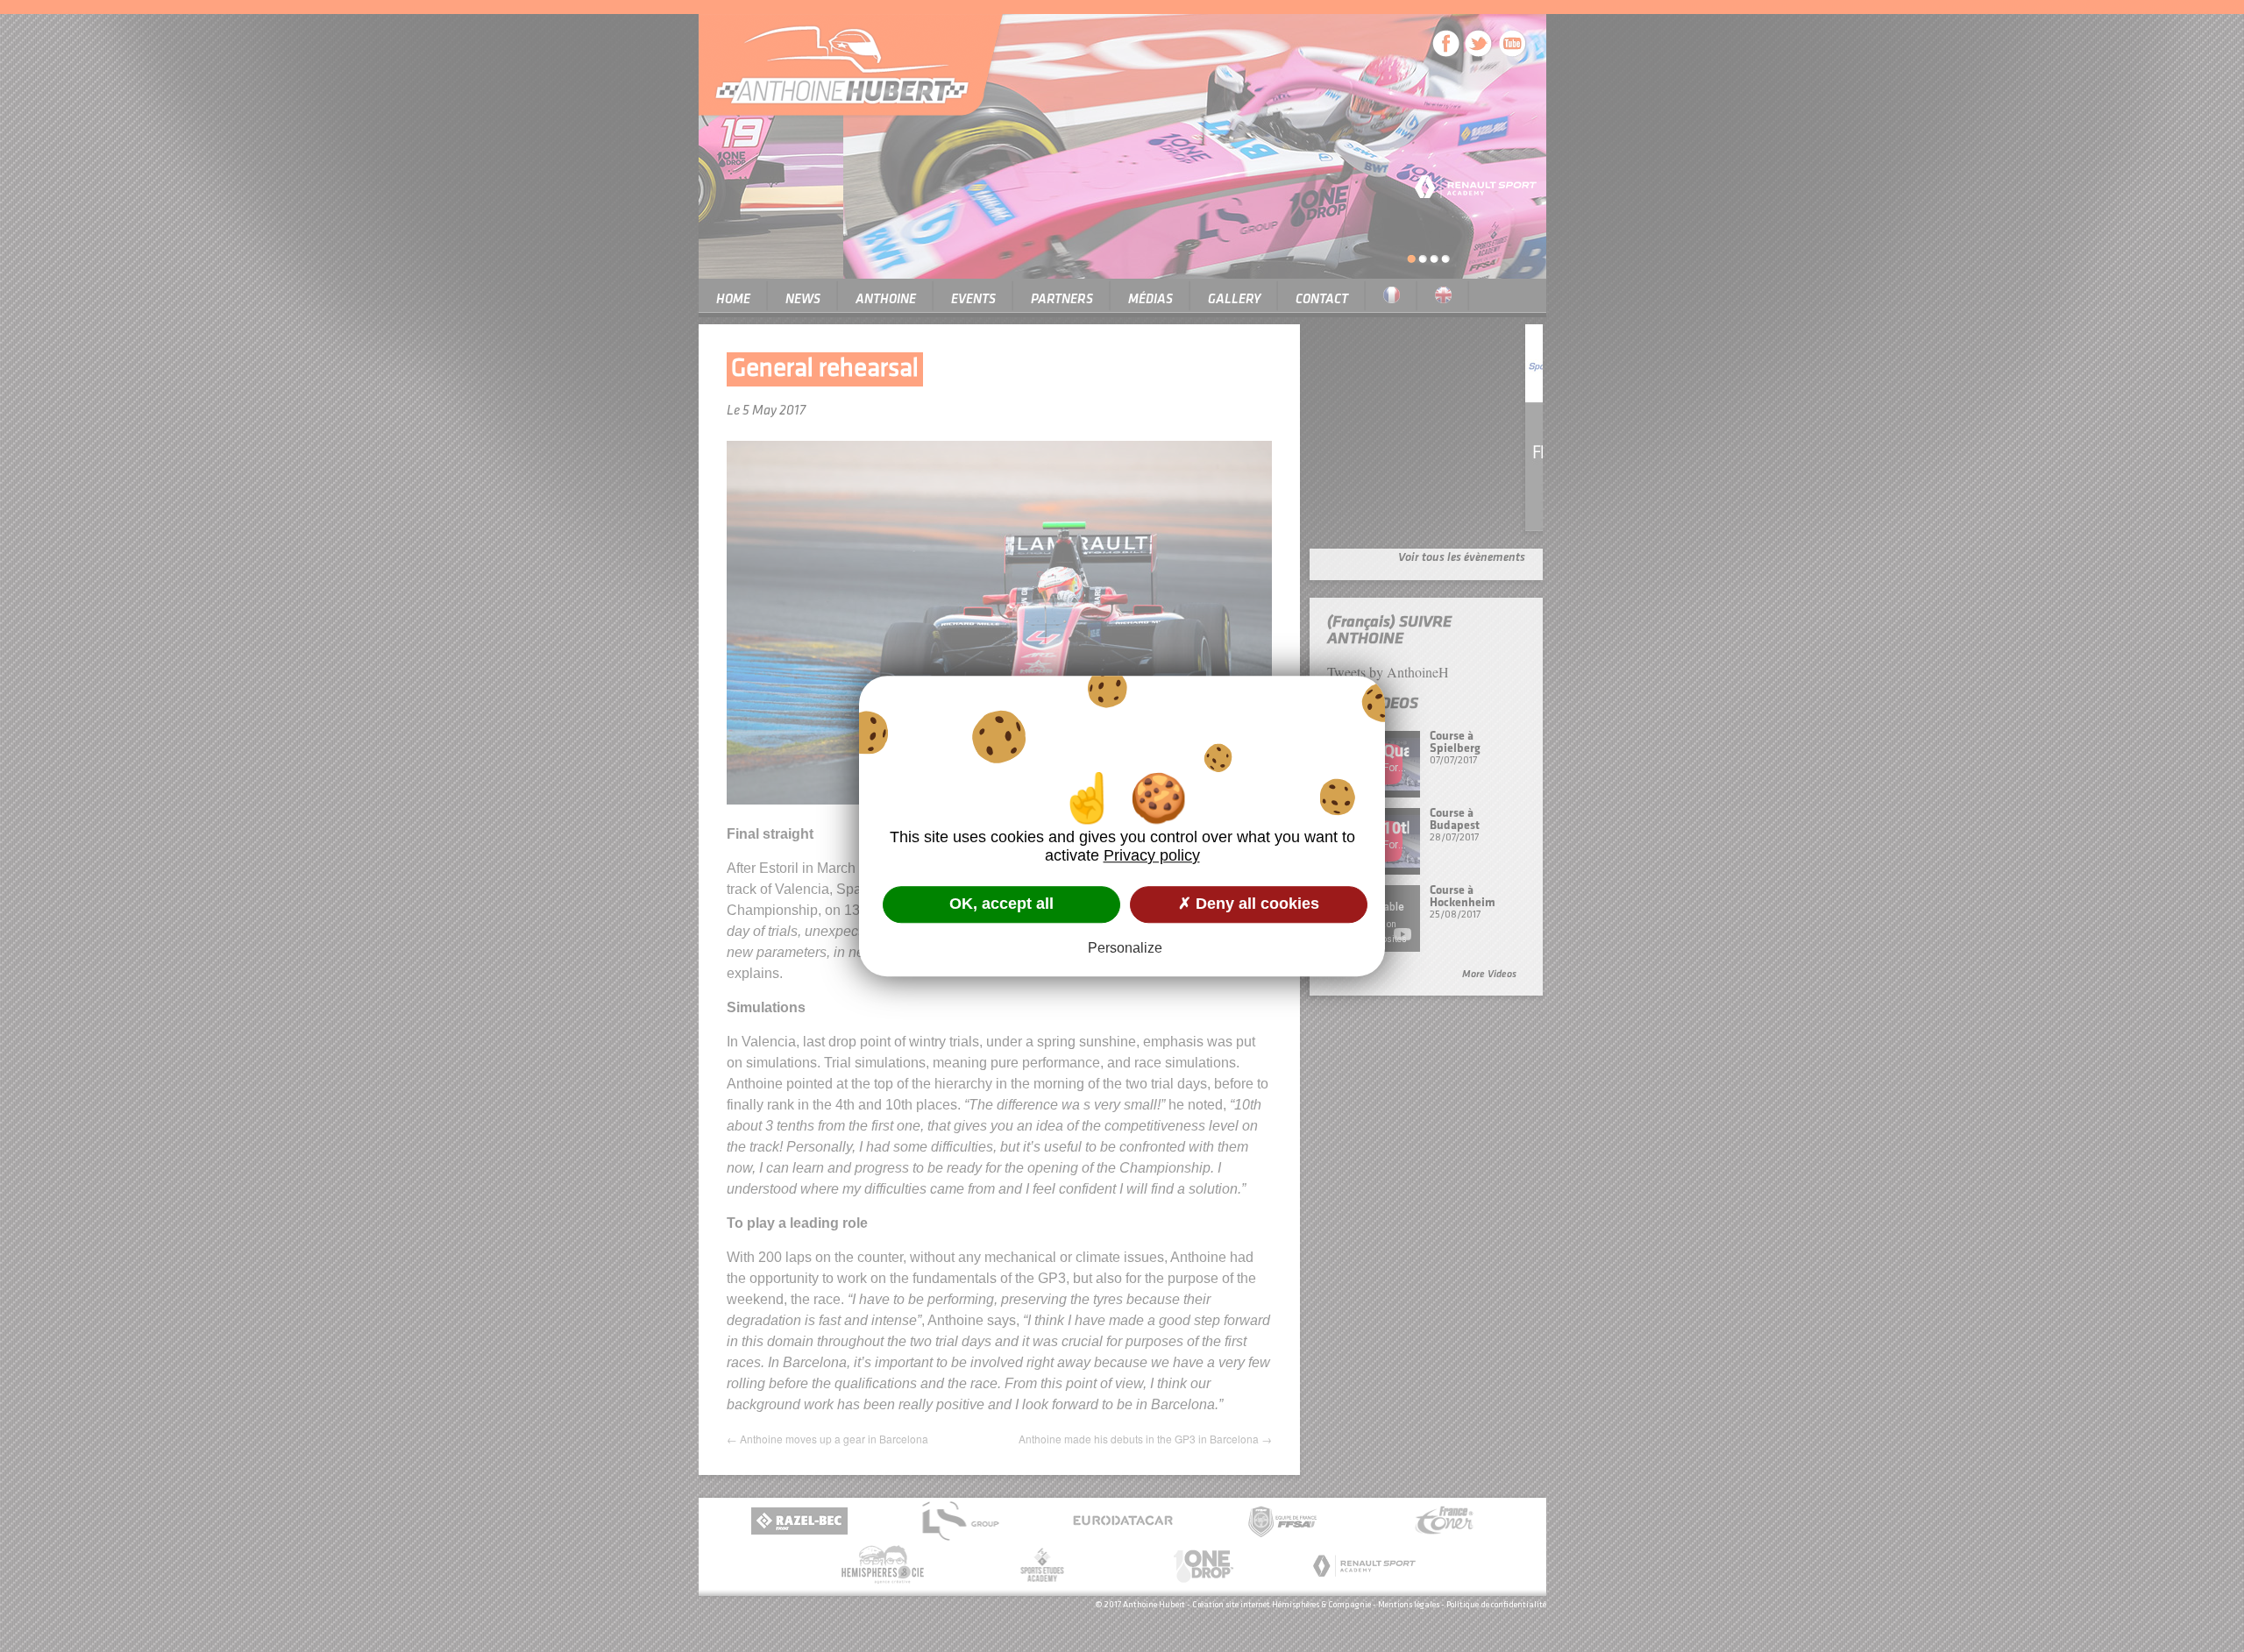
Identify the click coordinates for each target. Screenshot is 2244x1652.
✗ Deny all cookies (1249, 904)
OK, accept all (1001, 904)
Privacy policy (1152, 855)
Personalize (1125, 948)
